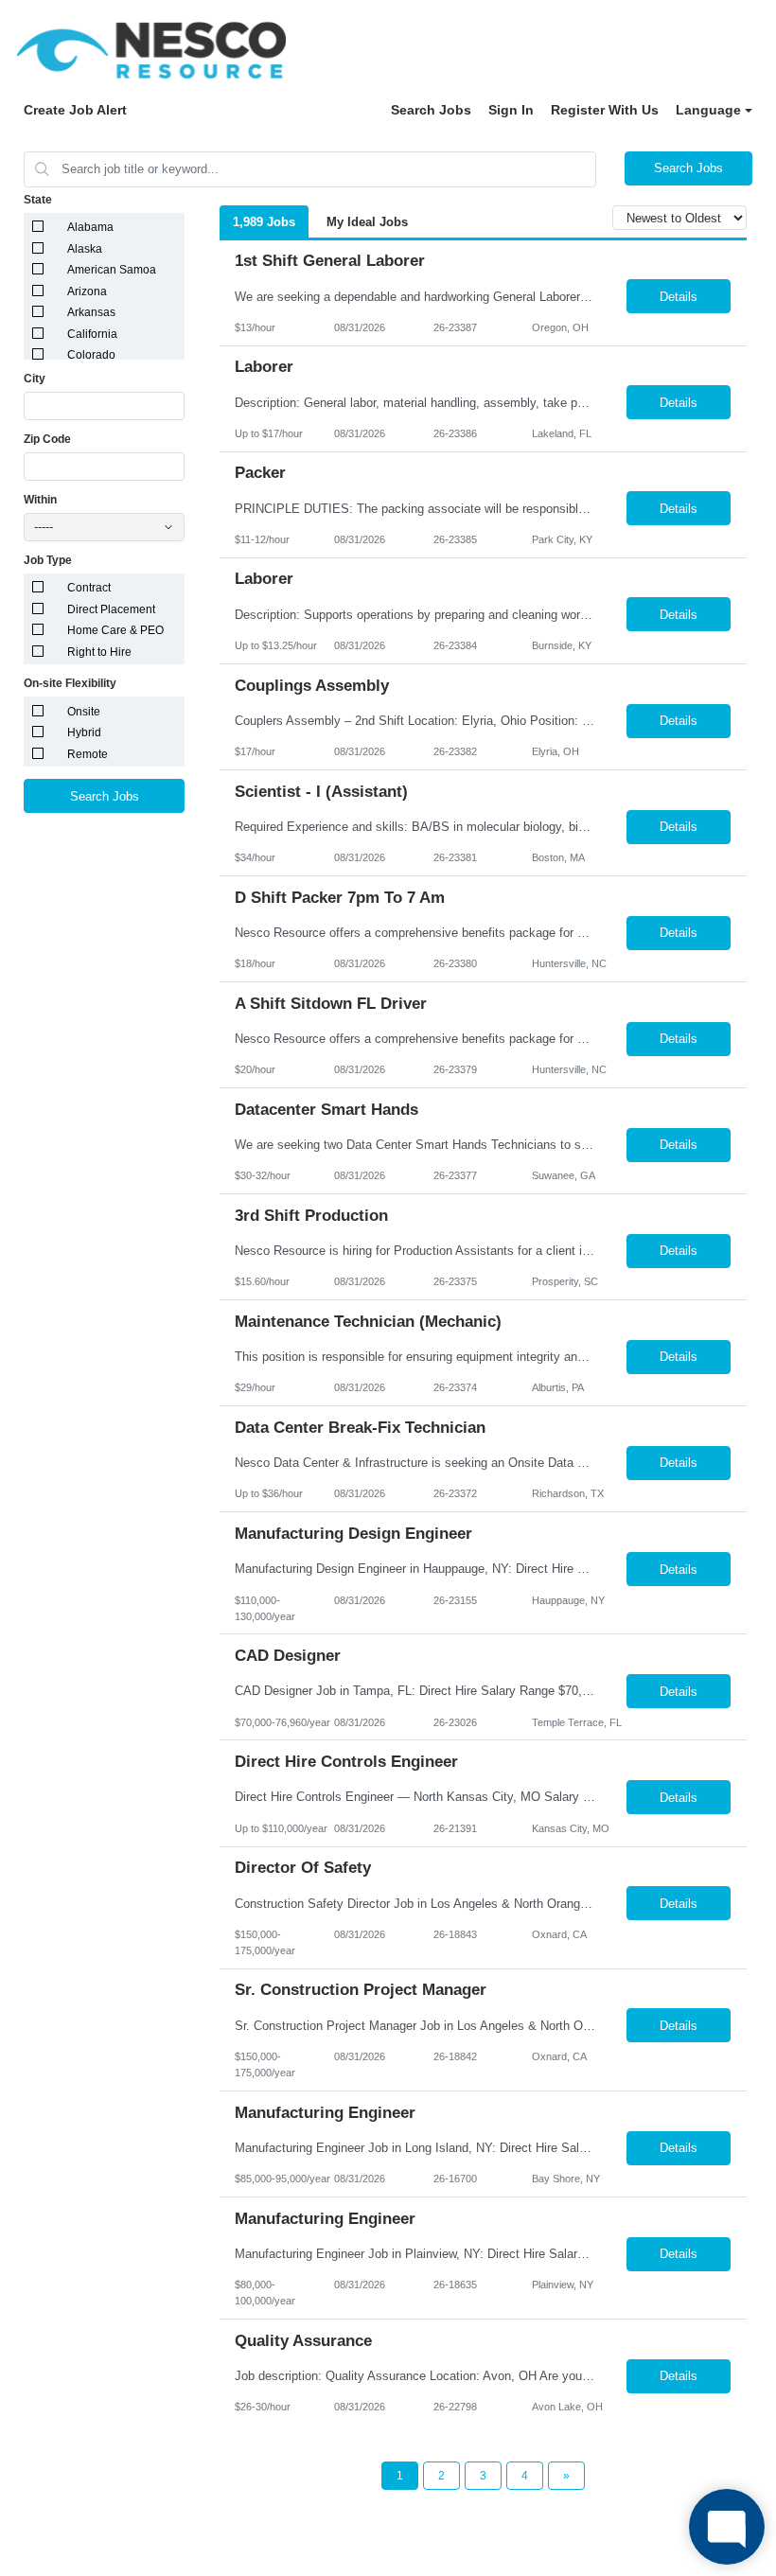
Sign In (511, 110)
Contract (89, 588)
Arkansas (91, 312)
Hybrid (84, 732)
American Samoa (112, 270)
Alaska (85, 249)
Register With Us (605, 110)
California (92, 334)
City (35, 379)
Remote (88, 754)
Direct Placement (111, 609)
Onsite (84, 712)
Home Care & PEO (115, 630)
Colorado (91, 355)
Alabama (90, 227)
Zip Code (47, 439)
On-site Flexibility (70, 683)
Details (679, 297)
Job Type (48, 560)
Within (40, 500)
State (38, 200)
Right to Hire (99, 652)
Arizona (87, 291)
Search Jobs (431, 110)
